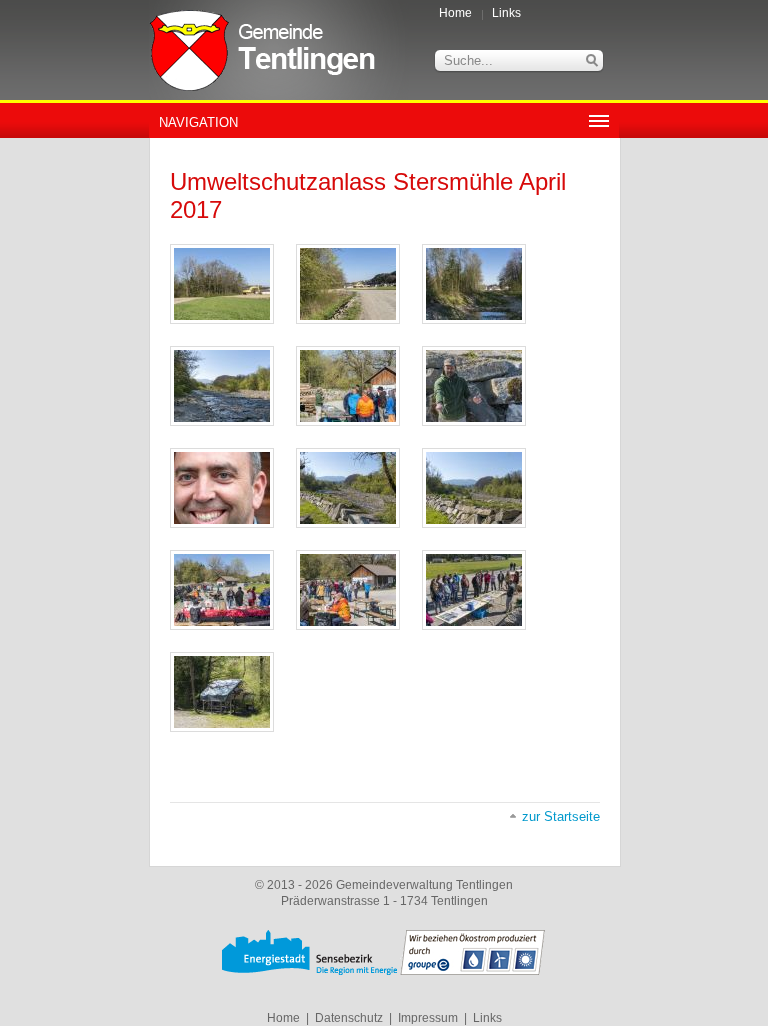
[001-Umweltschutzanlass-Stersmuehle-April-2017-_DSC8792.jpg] (222, 284)
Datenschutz (349, 1018)
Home (455, 13)
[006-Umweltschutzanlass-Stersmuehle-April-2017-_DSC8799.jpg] (474, 386)
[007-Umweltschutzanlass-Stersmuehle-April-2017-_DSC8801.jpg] (222, 488)
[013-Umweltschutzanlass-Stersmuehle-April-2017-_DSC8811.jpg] (222, 692)
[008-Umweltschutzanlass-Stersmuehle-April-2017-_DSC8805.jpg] (348, 488)
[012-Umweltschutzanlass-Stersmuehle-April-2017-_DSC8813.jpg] (474, 590)
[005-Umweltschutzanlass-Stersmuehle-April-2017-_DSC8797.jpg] (348, 386)
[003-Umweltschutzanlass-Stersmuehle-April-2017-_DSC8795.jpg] (474, 284)
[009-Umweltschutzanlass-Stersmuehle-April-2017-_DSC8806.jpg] (474, 488)
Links (506, 13)
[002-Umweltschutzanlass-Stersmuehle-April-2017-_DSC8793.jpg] (348, 284)
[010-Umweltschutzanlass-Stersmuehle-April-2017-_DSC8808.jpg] (222, 590)
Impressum (428, 1018)
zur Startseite (561, 816)
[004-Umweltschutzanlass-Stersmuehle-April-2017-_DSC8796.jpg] (222, 386)
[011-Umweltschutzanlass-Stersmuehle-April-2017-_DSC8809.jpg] (348, 590)
